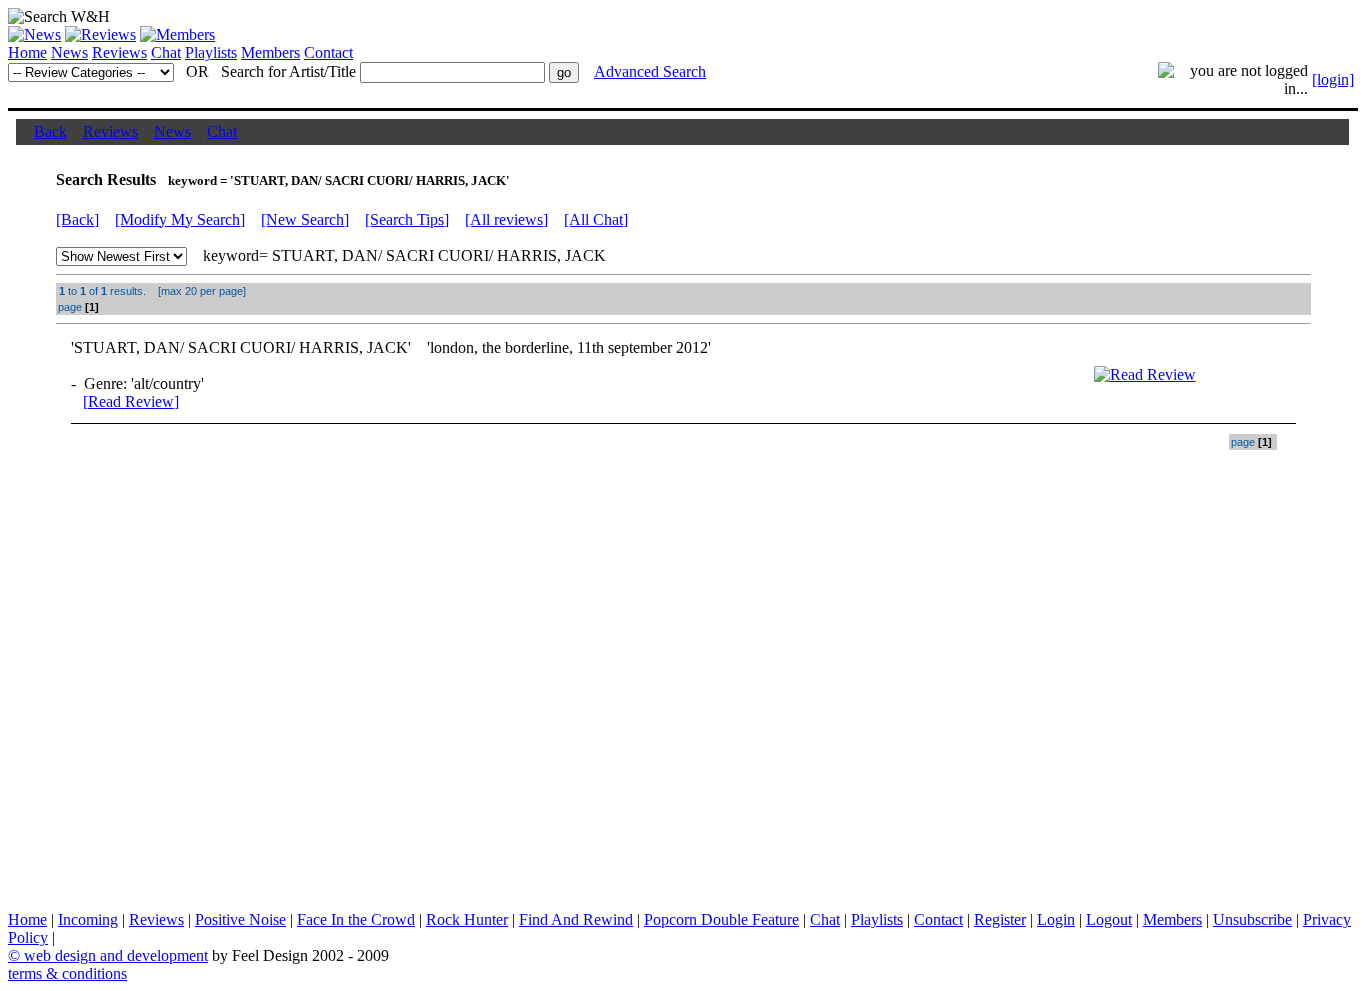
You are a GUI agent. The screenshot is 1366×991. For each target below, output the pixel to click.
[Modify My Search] (180, 219)
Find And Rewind (576, 919)
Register (1000, 919)
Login (1056, 919)
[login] (1333, 79)
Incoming (88, 919)
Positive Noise (240, 919)
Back (50, 131)
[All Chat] (596, 219)
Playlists (211, 52)
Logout (1109, 919)
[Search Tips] (407, 219)
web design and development (116, 955)
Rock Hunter (467, 919)
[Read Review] (131, 401)
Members (270, 52)
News (69, 52)
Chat (166, 52)
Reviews (119, 52)
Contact (328, 52)
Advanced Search (650, 71)
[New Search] (305, 219)
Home (27, 52)
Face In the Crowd (356, 919)
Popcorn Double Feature (721, 919)
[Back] (77, 219)
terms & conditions (67, 973)
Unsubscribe (1252, 919)
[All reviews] (506, 219)
